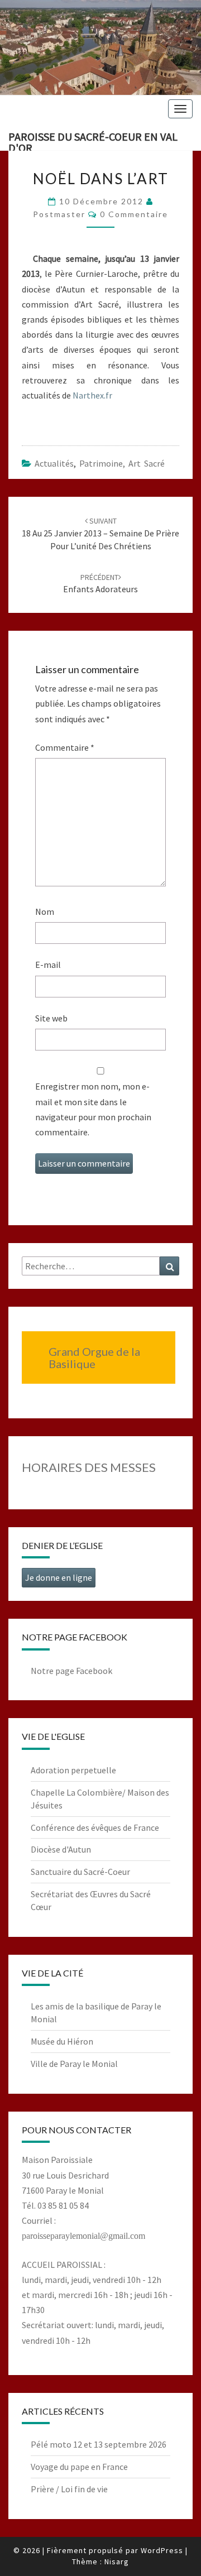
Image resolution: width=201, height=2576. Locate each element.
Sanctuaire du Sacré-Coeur (80, 1872)
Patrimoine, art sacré (122, 463)
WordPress (162, 2550)
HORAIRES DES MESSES (89, 1467)
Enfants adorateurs (100, 584)
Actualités (54, 463)
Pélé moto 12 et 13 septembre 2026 (99, 2444)
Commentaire (65, 747)
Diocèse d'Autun (61, 1849)
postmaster (59, 214)
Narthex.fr (92, 395)
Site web (51, 1018)
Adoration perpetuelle (73, 1770)
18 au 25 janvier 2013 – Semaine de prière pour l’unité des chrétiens (100, 534)
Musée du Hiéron (62, 2041)
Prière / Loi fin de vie (69, 2489)
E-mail (48, 965)
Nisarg (117, 2561)
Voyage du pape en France (79, 2467)
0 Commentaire (134, 214)
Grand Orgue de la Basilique (94, 1357)
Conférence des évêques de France (95, 1827)
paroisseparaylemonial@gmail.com (83, 2236)
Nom (45, 912)
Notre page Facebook (71, 1671)
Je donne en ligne (59, 1577)
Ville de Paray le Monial (74, 2064)
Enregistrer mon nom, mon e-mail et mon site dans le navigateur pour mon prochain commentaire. (93, 1109)
